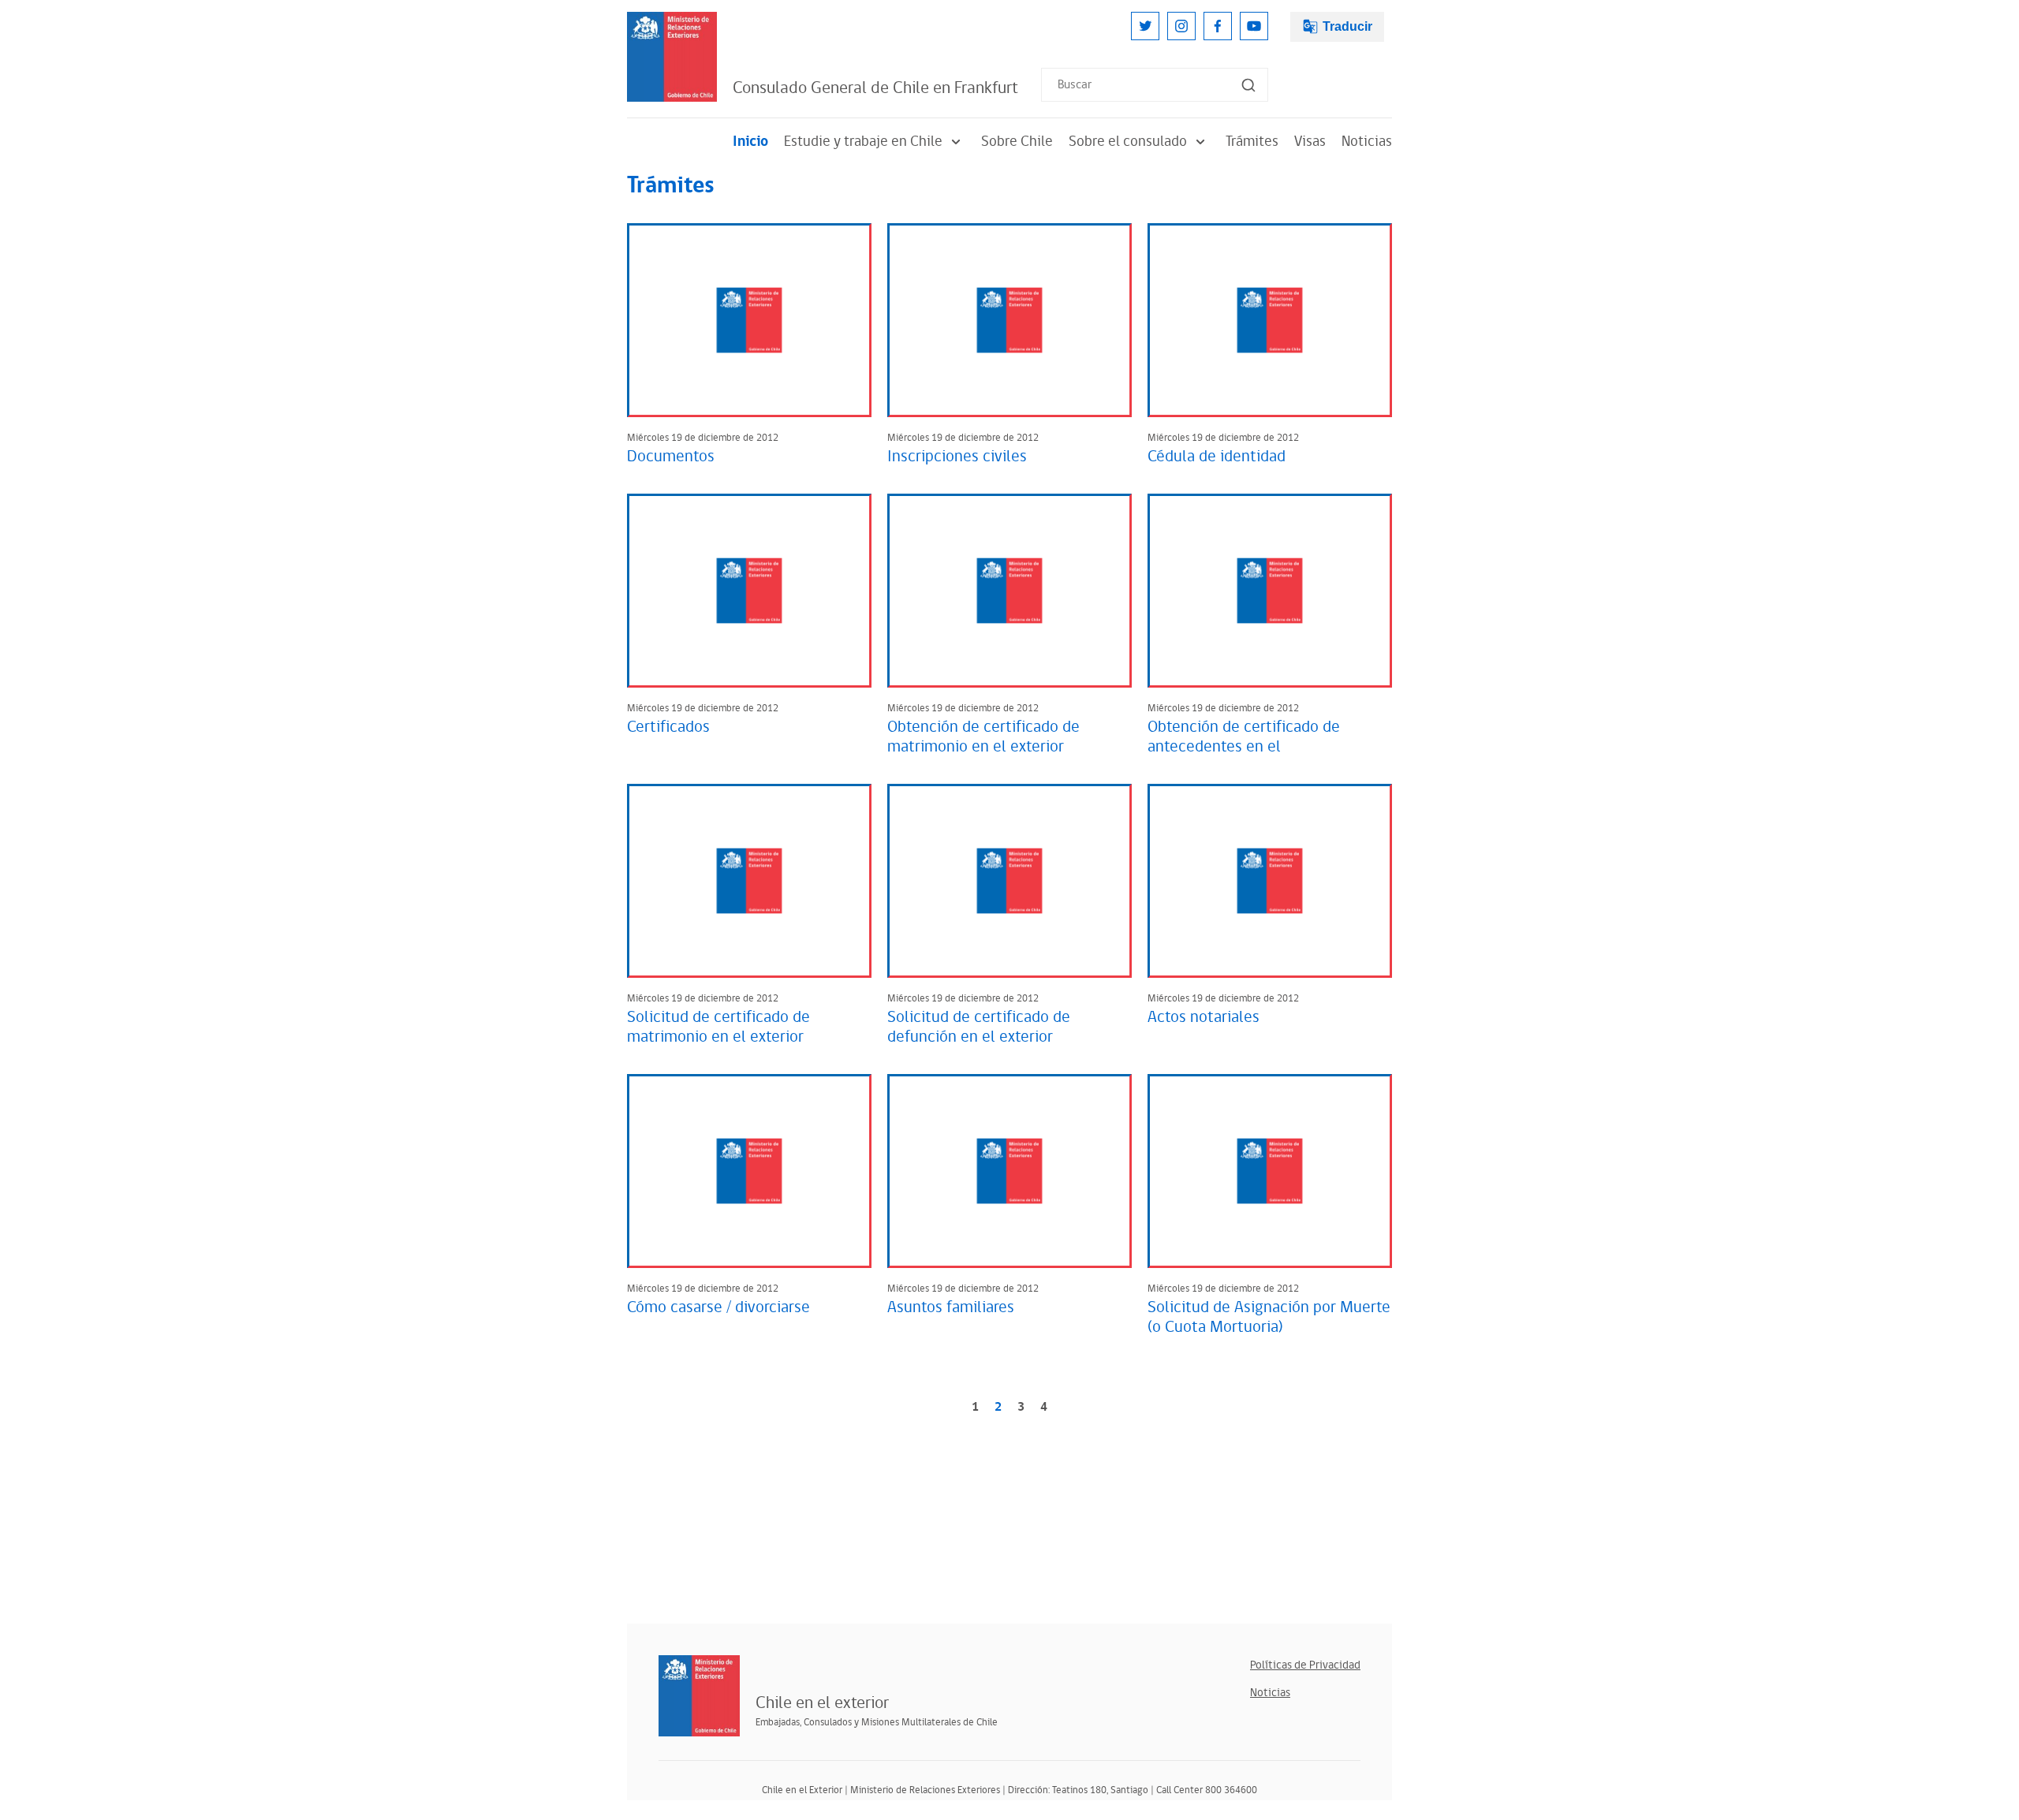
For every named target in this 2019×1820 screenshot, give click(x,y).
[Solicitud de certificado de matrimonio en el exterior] (749, 881)
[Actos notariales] (1270, 881)
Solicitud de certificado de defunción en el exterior (979, 1027)
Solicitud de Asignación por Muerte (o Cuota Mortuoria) (1269, 1317)
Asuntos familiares (951, 1307)
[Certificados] (749, 591)
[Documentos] (749, 320)
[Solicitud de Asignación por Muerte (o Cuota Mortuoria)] (1270, 1171)
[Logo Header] (672, 57)
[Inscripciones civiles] (1009, 320)
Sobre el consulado (1128, 142)
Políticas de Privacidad (1305, 1665)
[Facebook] (1218, 26)
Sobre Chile (1017, 142)
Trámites (1252, 142)
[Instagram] (1181, 26)
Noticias (1367, 142)
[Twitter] (1145, 26)
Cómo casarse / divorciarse (718, 1307)
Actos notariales (1204, 1017)
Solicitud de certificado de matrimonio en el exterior (718, 1027)
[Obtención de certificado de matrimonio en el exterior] (1009, 591)
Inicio (750, 142)
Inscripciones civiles (957, 457)
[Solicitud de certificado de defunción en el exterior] (1009, 881)
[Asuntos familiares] (1009, 1171)
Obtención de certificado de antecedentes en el (1244, 737)
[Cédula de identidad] (1270, 320)
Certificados (668, 727)
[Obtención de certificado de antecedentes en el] (1270, 591)
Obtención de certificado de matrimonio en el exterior (983, 737)
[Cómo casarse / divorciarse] (749, 1171)
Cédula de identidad (1217, 457)
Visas (1310, 142)
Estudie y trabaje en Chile (863, 142)
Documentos (671, 457)
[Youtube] (1254, 26)
